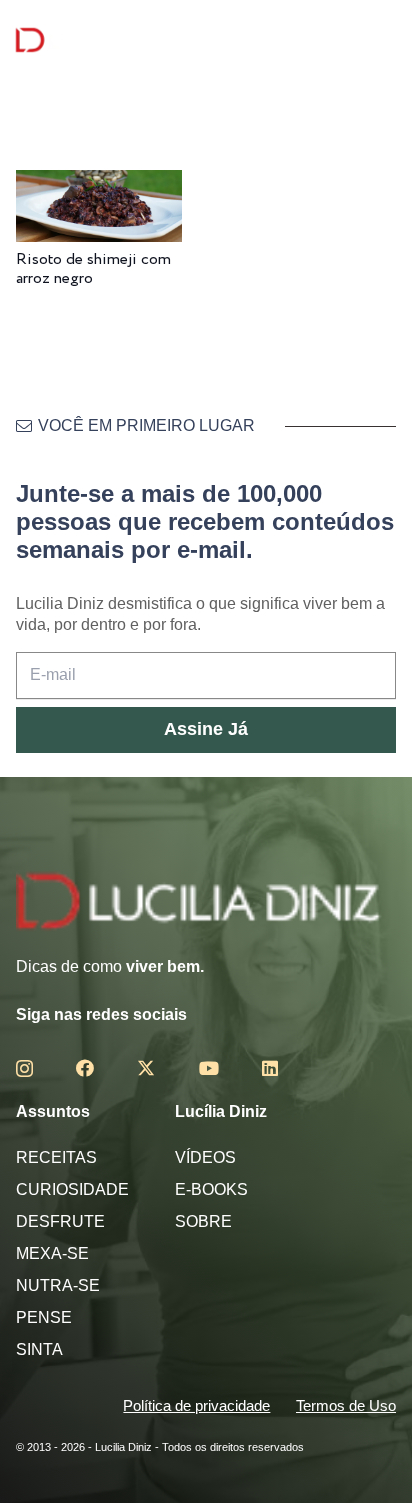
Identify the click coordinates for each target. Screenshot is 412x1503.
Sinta (39, 1349)
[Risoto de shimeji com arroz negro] (99, 183)
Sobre (203, 1221)
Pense (44, 1317)
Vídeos (205, 1157)
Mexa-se (52, 1253)
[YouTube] (209, 1068)
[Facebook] (85, 1068)
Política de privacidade (196, 1405)
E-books (211, 1189)
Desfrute (60, 1221)
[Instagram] (24, 1069)
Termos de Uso (346, 1405)
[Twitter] (146, 1068)
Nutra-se (58, 1285)
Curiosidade (72, 1189)
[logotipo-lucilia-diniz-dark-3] (97, 40)
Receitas (56, 1157)
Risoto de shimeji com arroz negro (93, 269)
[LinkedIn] (270, 1068)
